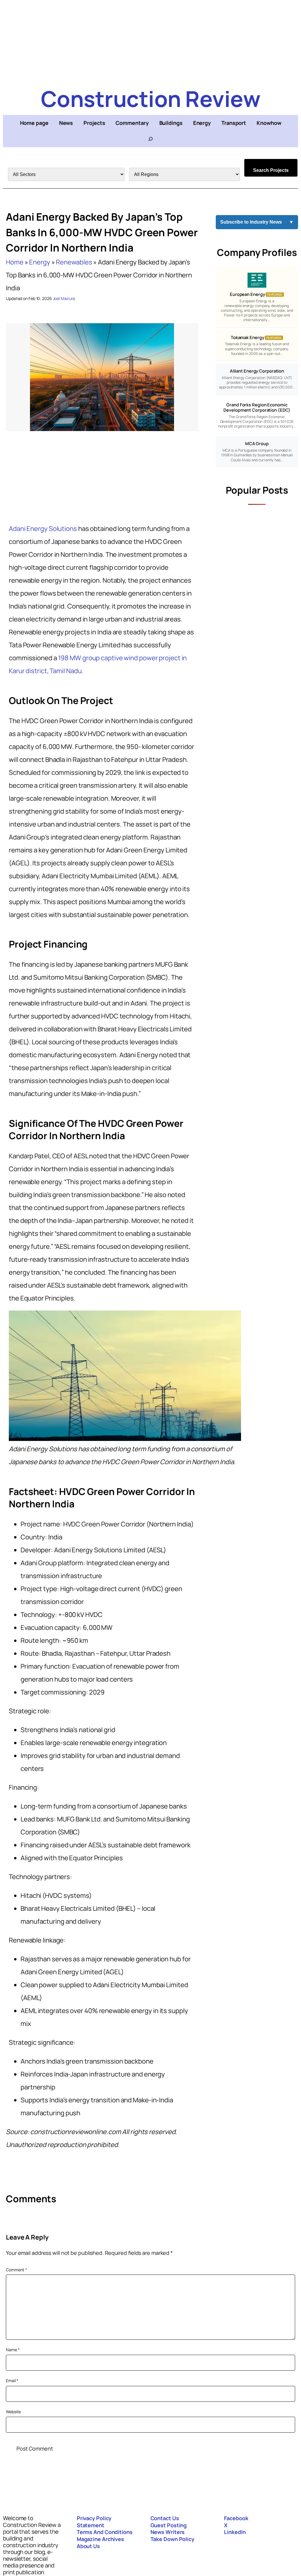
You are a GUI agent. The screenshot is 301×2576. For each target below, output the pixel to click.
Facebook (236, 2518)
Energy (40, 262)
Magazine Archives (100, 2539)
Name (13, 2350)
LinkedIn (235, 2532)
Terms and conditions (105, 2532)
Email (12, 2380)
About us (88, 2546)
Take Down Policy (172, 2539)
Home (15, 262)
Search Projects (271, 170)
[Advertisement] (150, 41)
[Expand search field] (150, 139)
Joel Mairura (64, 298)
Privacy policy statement (94, 2522)
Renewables (74, 262)
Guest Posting (169, 2525)
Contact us (165, 2518)
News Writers (168, 2532)
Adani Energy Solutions (43, 529)
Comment (16, 2270)
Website (13, 2412)
